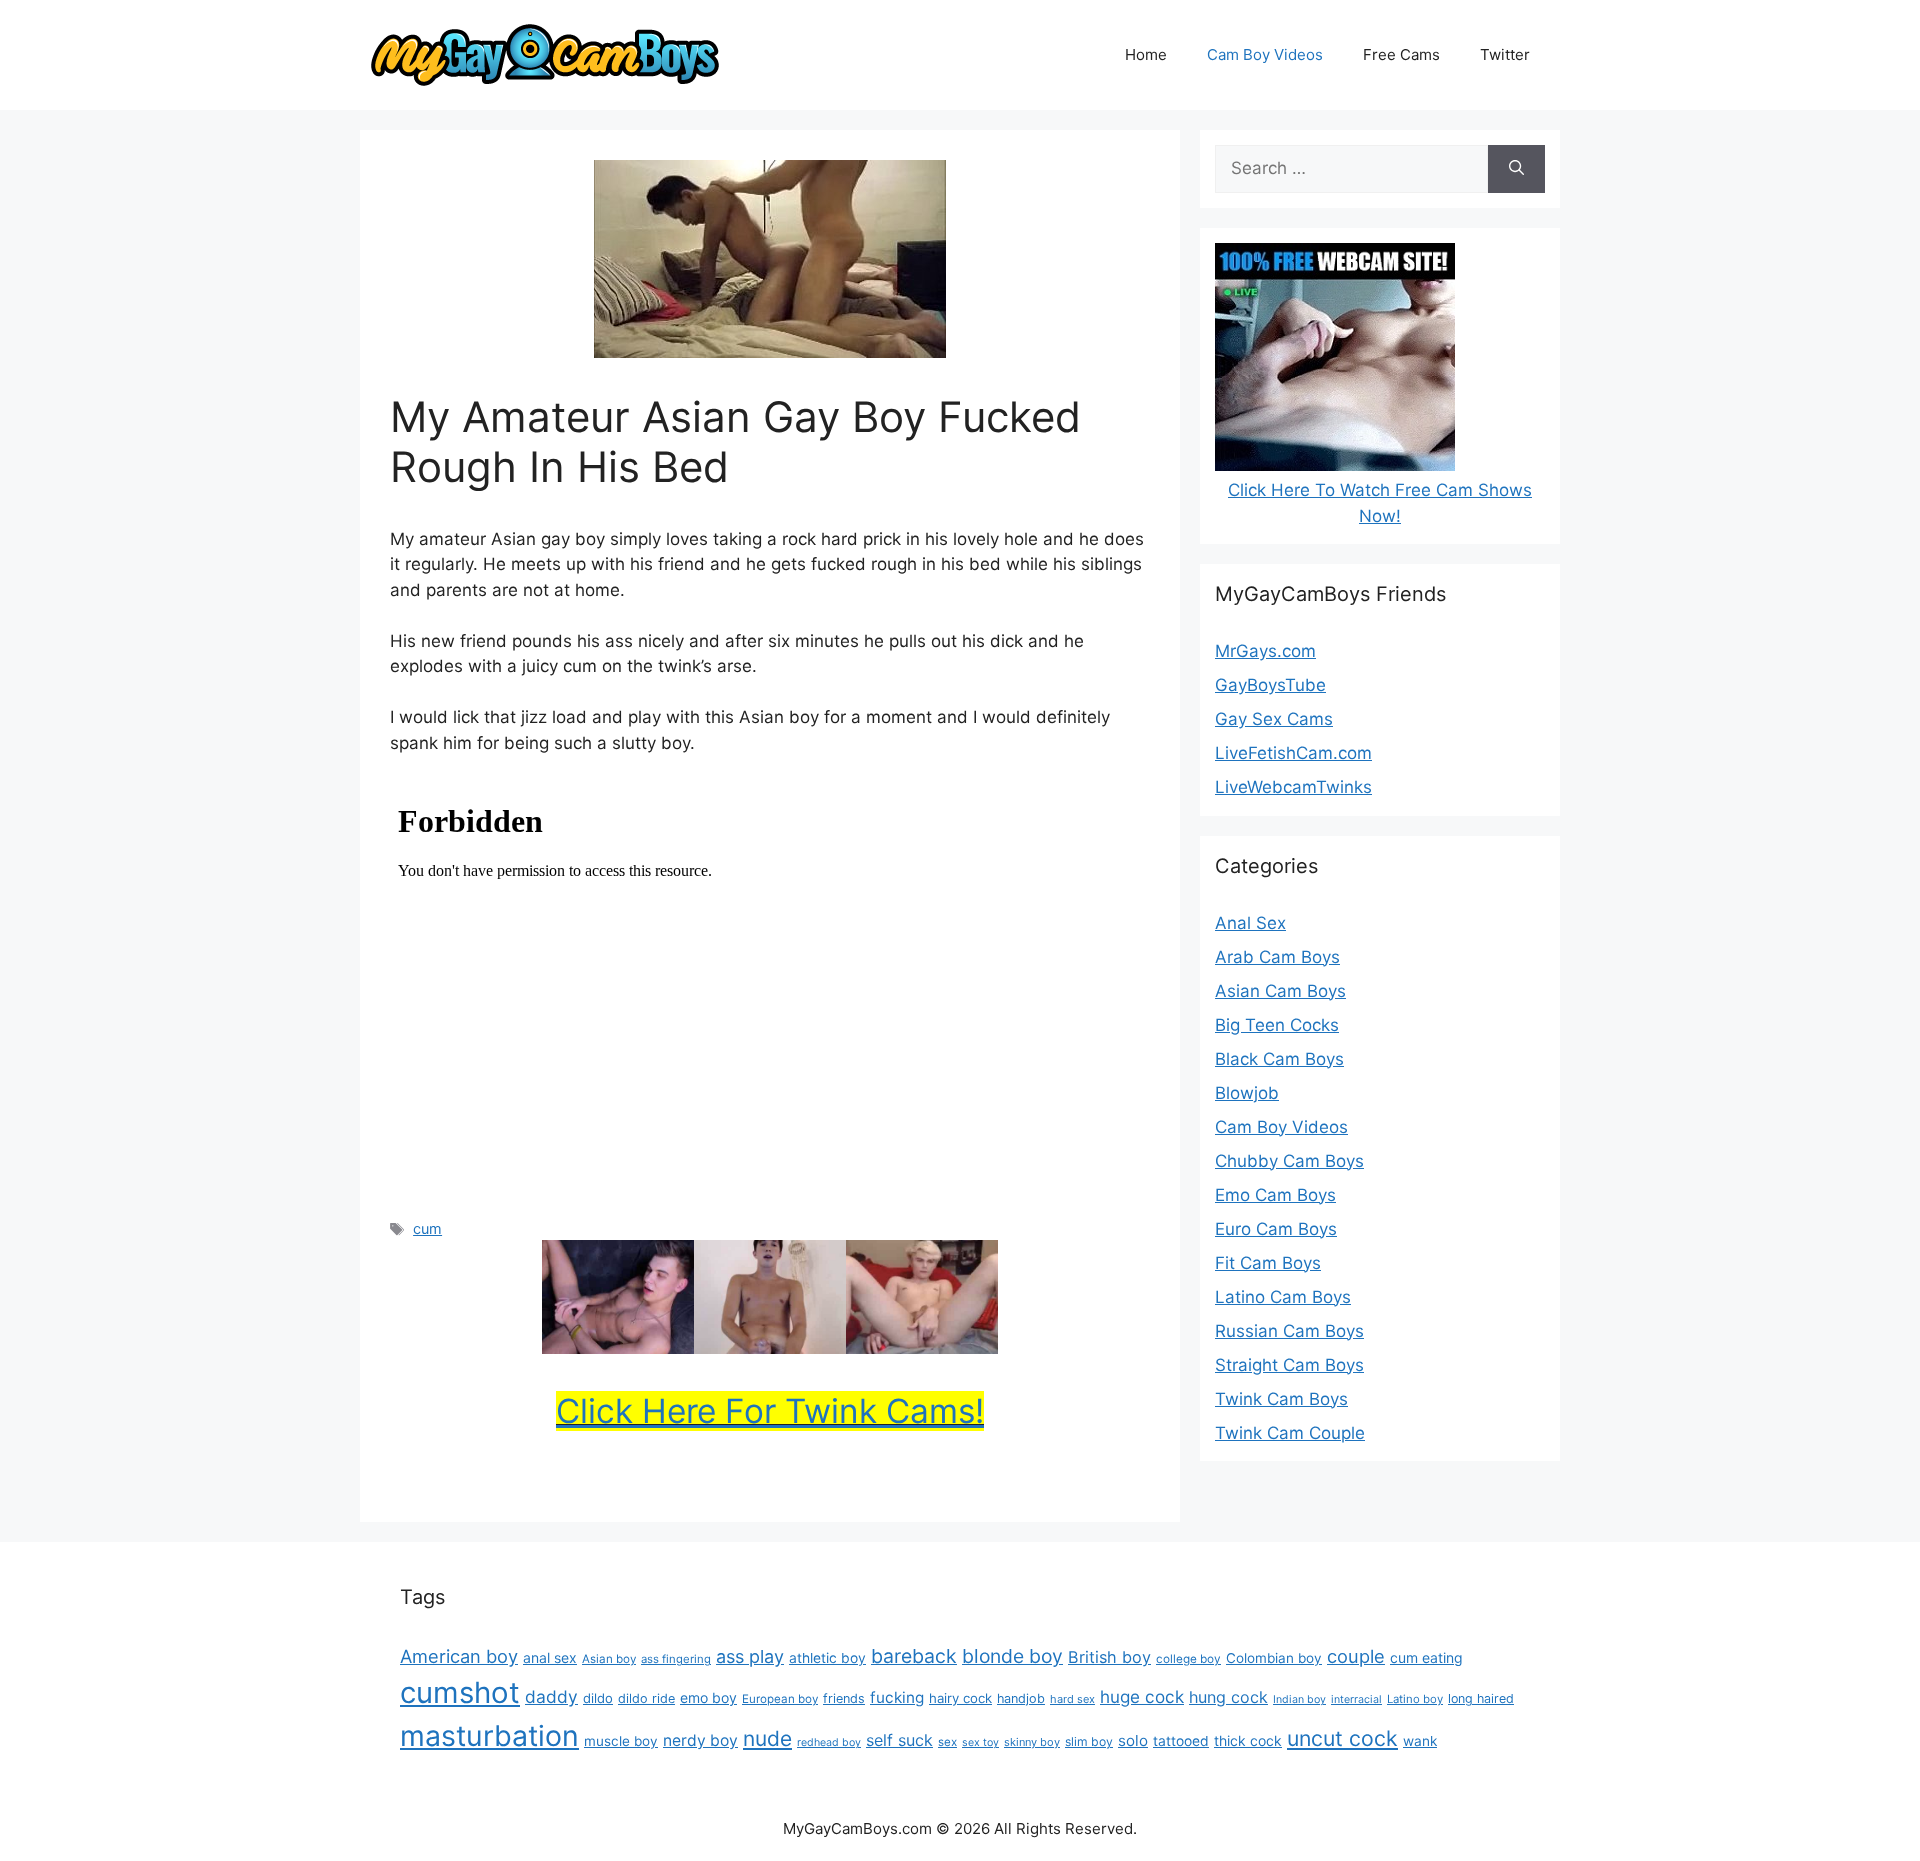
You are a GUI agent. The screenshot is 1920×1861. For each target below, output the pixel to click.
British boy (1109, 1657)
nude (767, 1738)
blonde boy (1012, 1656)
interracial (1356, 1699)
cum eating (1426, 1657)
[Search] (1516, 169)
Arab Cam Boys (1277, 957)
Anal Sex (1250, 923)
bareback (914, 1656)
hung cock (1228, 1697)
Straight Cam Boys (1289, 1365)
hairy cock (960, 1698)
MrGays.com (1265, 651)
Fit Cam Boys (1268, 1263)
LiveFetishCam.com (1293, 753)
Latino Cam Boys (1283, 1297)
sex (947, 1742)
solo (1133, 1740)
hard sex (1072, 1699)
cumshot (460, 1692)
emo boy (708, 1697)
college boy (1188, 1659)
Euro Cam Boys (1276, 1229)
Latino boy (1415, 1699)
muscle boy (621, 1741)
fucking (897, 1697)
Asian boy (609, 1659)
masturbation (489, 1735)
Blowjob (1247, 1093)
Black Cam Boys (1279, 1059)
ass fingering (676, 1659)
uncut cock (1342, 1738)
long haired (1481, 1698)
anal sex (550, 1657)
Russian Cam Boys (1289, 1331)
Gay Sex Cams (1274, 719)
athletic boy (827, 1658)
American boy (459, 1656)
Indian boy (1299, 1699)
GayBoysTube (1270, 685)
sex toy (980, 1742)
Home (1146, 54)
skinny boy (1032, 1742)
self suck (899, 1740)
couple (1356, 1656)
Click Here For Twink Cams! (770, 1411)
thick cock (1248, 1740)
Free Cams (1401, 54)
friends (844, 1698)
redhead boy (829, 1742)
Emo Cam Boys (1275, 1195)
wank (1420, 1741)
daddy (551, 1696)
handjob (1021, 1698)
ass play (750, 1656)
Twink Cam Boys (1281, 1399)
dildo (598, 1698)
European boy (780, 1699)
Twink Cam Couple (1290, 1433)
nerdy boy (700, 1740)
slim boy (1089, 1741)
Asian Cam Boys (1280, 991)
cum (427, 1228)
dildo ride (646, 1698)
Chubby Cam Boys (1289, 1161)
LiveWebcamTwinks (1293, 787)
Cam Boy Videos (1265, 54)
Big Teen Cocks (1277, 1025)
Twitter (1505, 54)
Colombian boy (1274, 1658)
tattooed (1181, 1741)
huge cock (1142, 1696)
